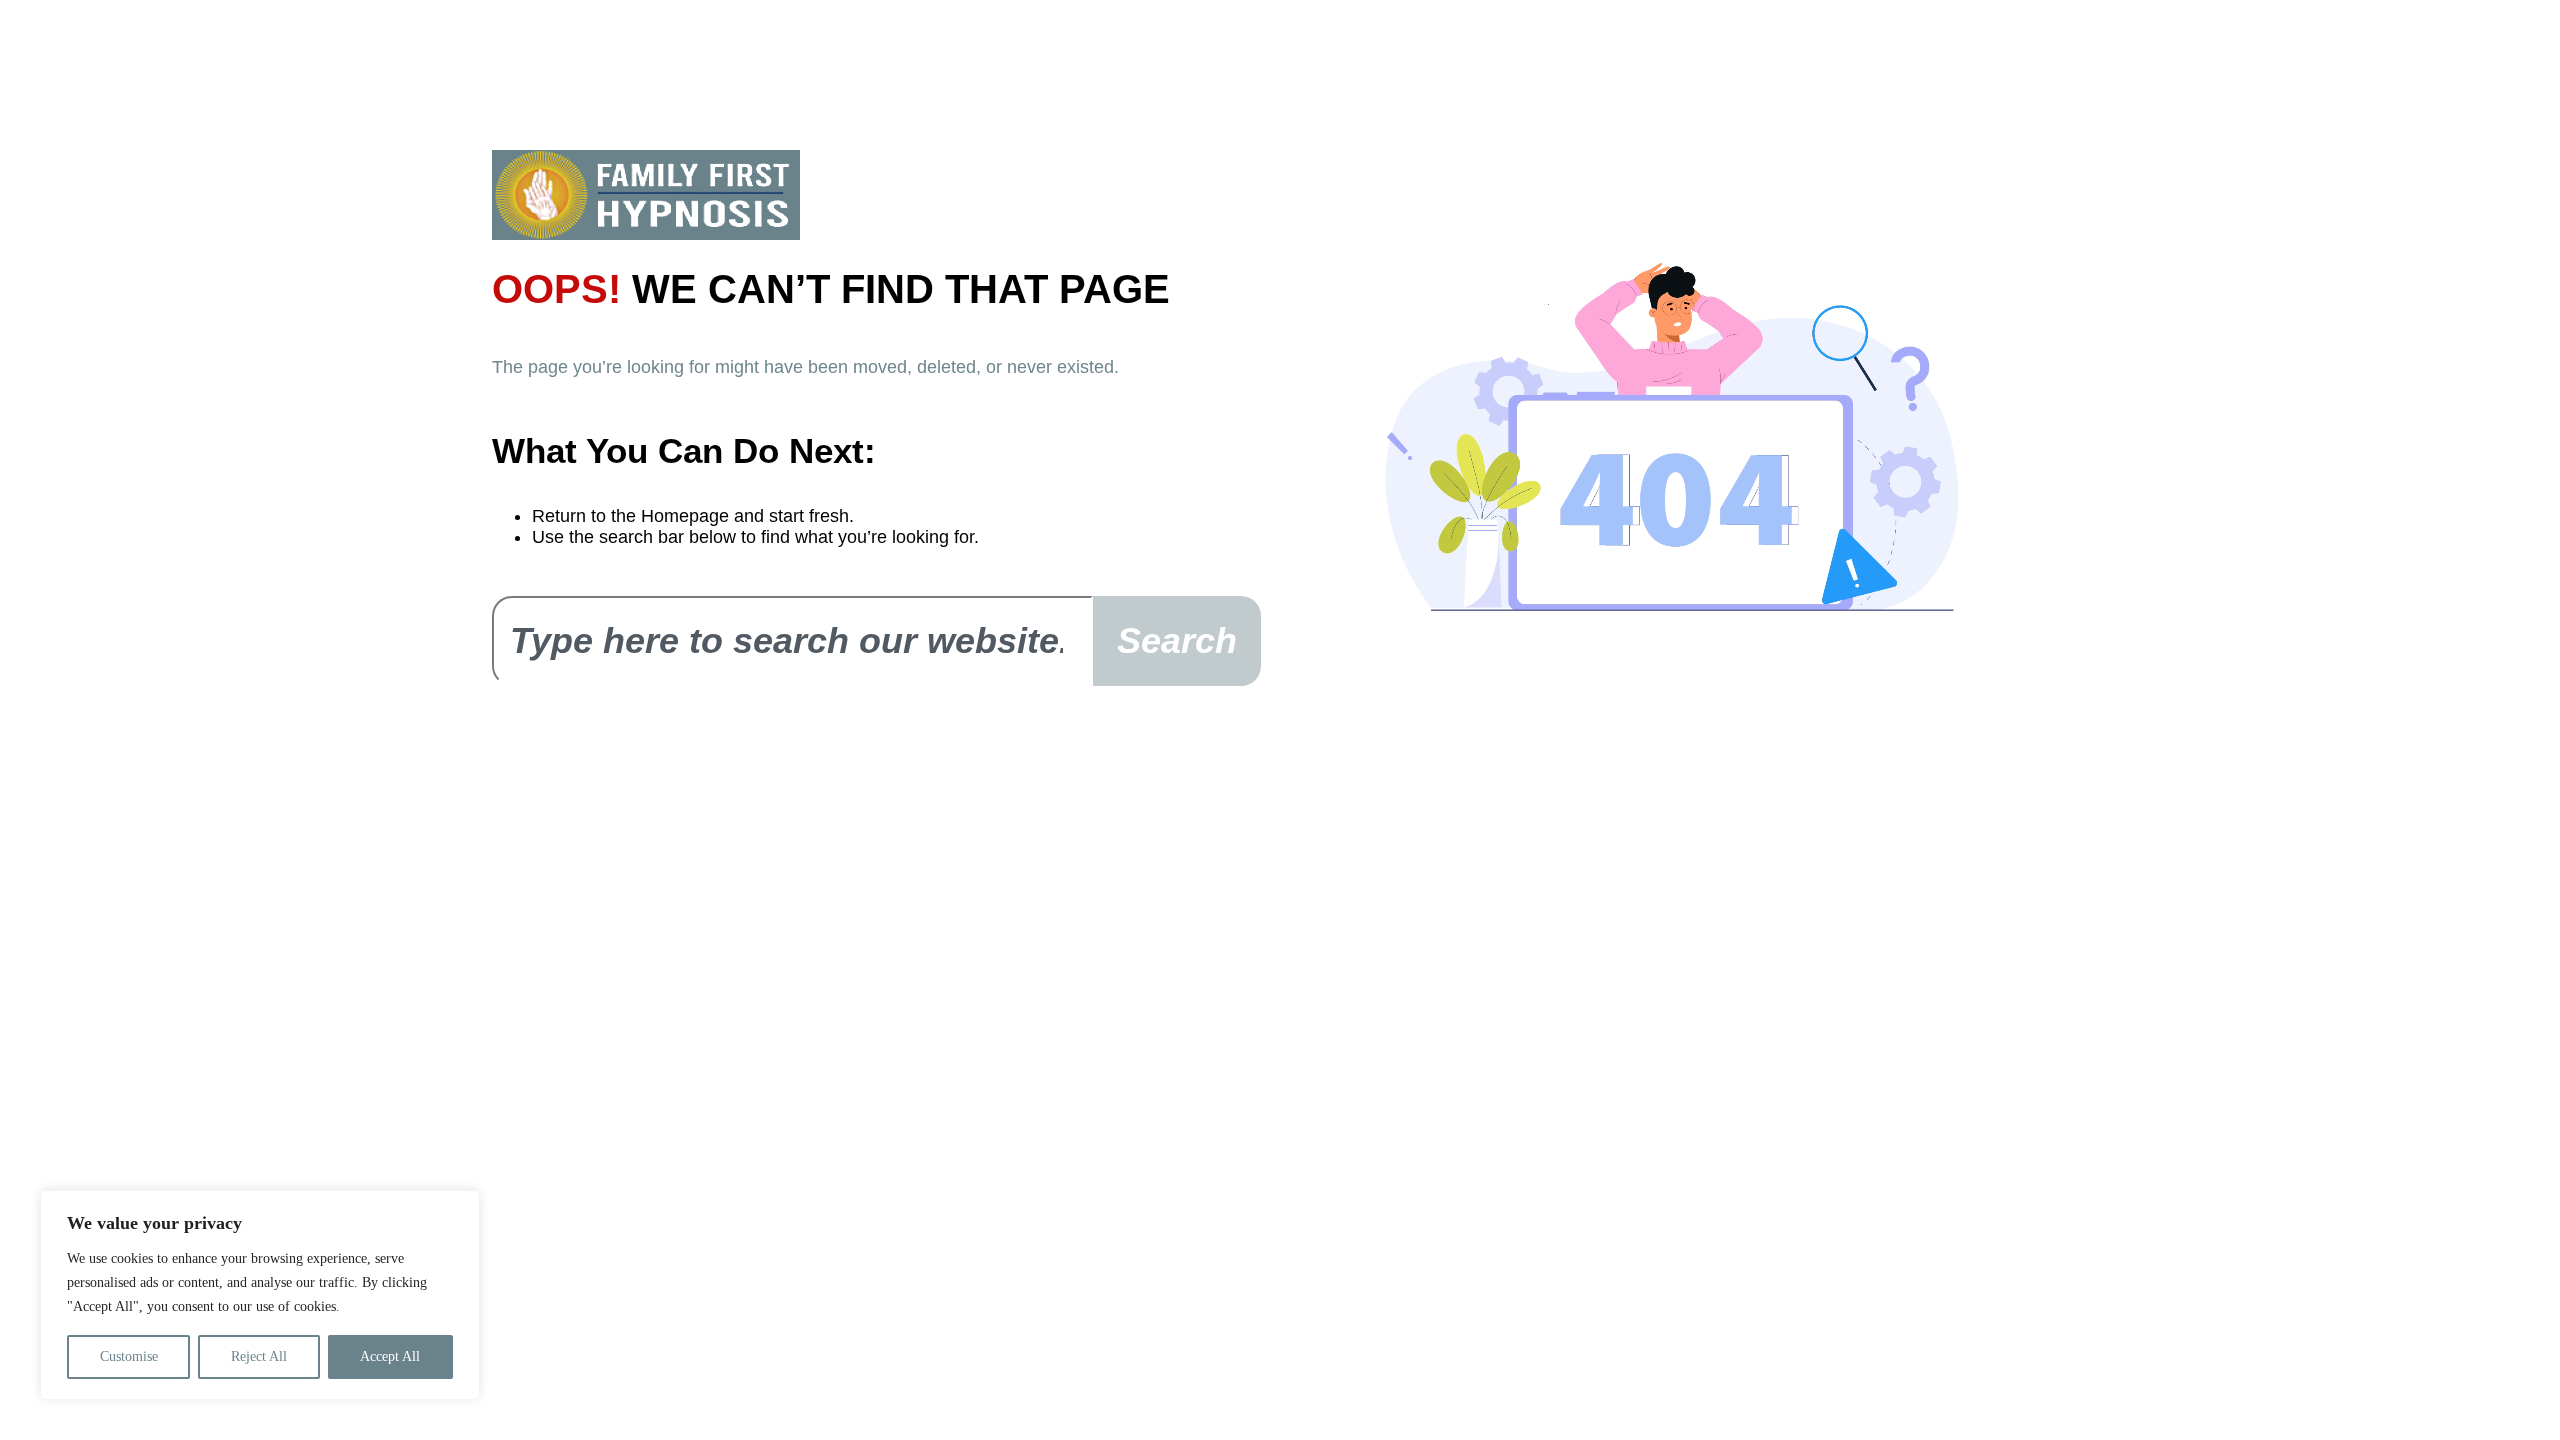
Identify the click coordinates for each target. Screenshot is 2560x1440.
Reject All (259, 1356)
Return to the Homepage (630, 516)
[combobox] (792, 641)
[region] (260, 1295)
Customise (129, 1356)
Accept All (390, 1356)
